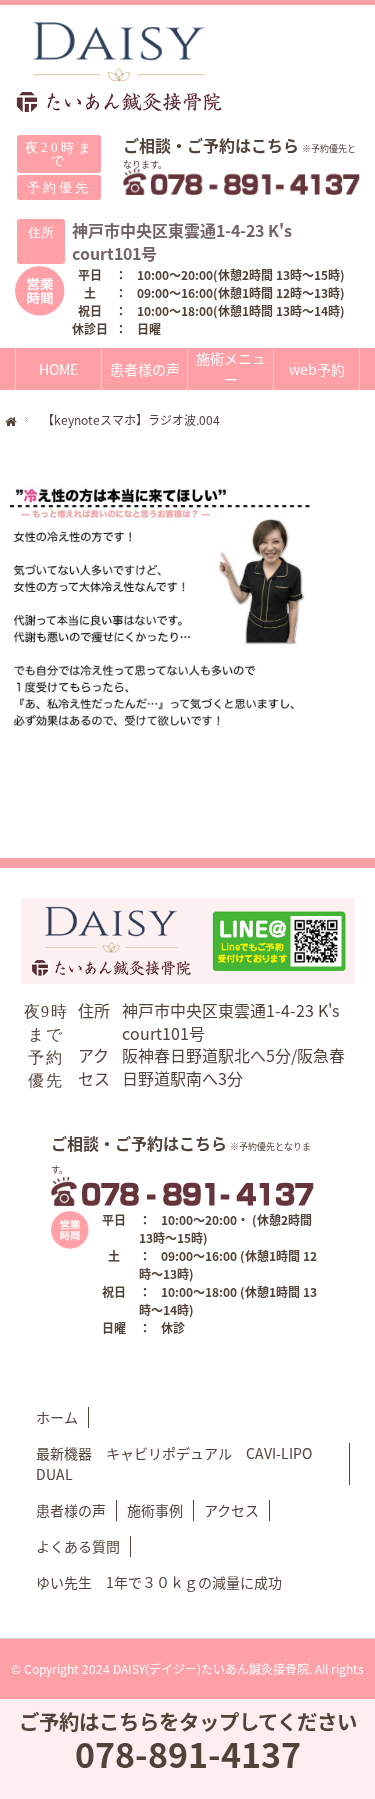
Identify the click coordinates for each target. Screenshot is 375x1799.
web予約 (317, 369)
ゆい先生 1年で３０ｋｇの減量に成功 (159, 1582)
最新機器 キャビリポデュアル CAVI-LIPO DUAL (174, 1463)
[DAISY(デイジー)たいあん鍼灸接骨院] (120, 67)
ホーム (57, 1417)
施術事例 (155, 1510)
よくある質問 (78, 1546)
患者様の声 (145, 369)
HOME (58, 369)
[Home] (11, 422)
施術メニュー (231, 368)
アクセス (231, 1510)
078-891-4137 (188, 1753)
